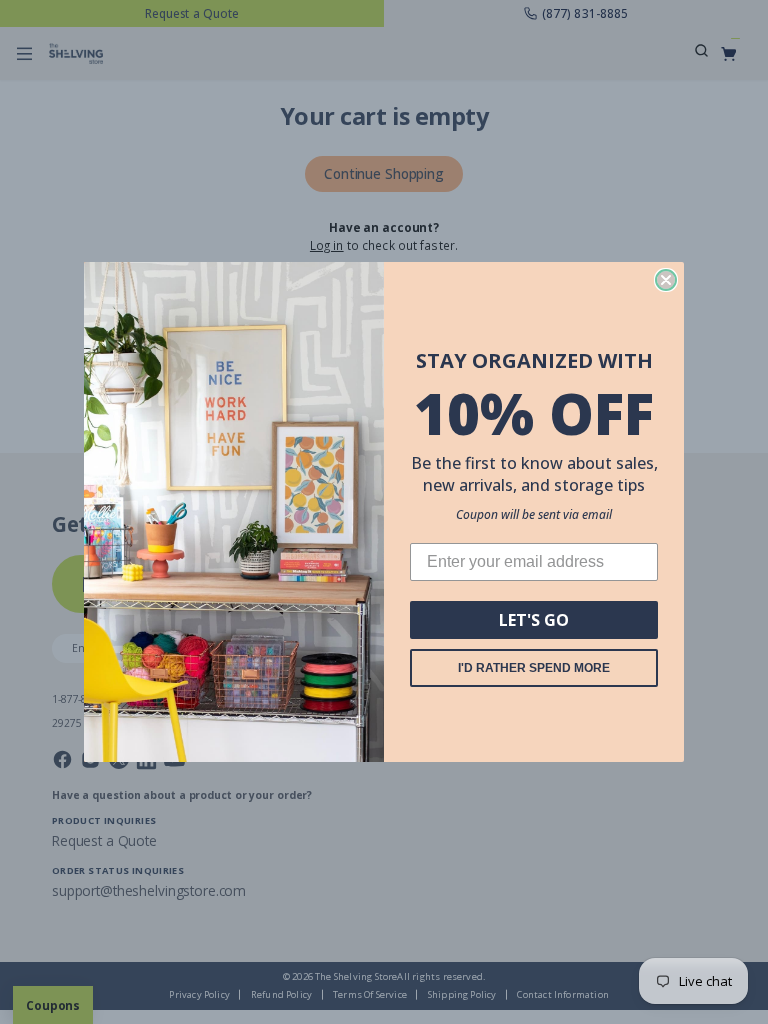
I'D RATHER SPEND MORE (534, 668)
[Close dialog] (666, 280)
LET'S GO (534, 620)
